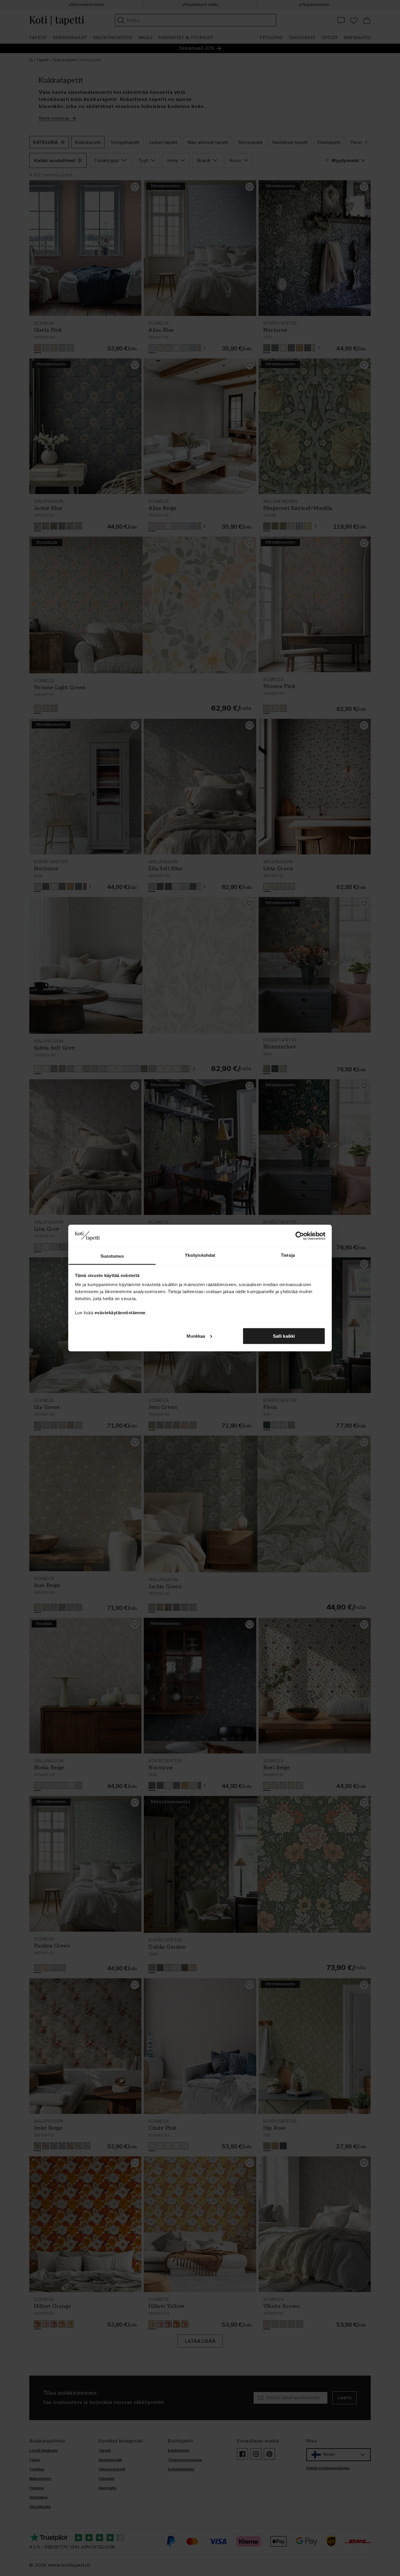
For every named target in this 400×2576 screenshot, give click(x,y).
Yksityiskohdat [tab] (200, 1255)
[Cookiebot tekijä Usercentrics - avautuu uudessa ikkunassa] (300, 1236)
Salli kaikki (284, 1336)
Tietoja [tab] (288, 1255)
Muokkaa (196, 1336)
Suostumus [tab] (112, 1256)
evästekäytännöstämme (120, 1313)
